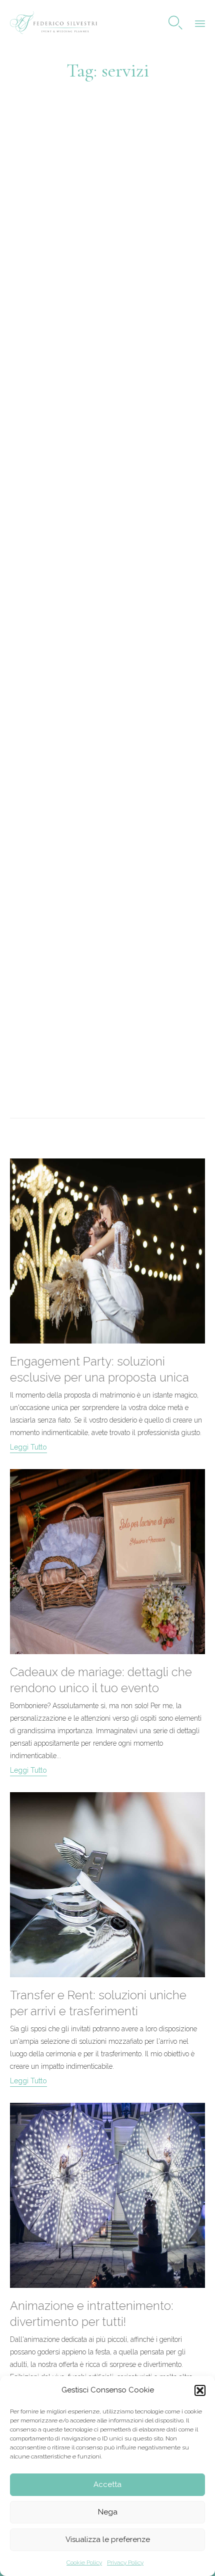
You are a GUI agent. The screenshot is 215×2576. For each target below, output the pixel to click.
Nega (108, 2512)
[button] (200, 2390)
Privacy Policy (125, 2562)
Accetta (107, 2484)
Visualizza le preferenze (108, 2539)
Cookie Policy (84, 2562)
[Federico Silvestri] (53, 23)
